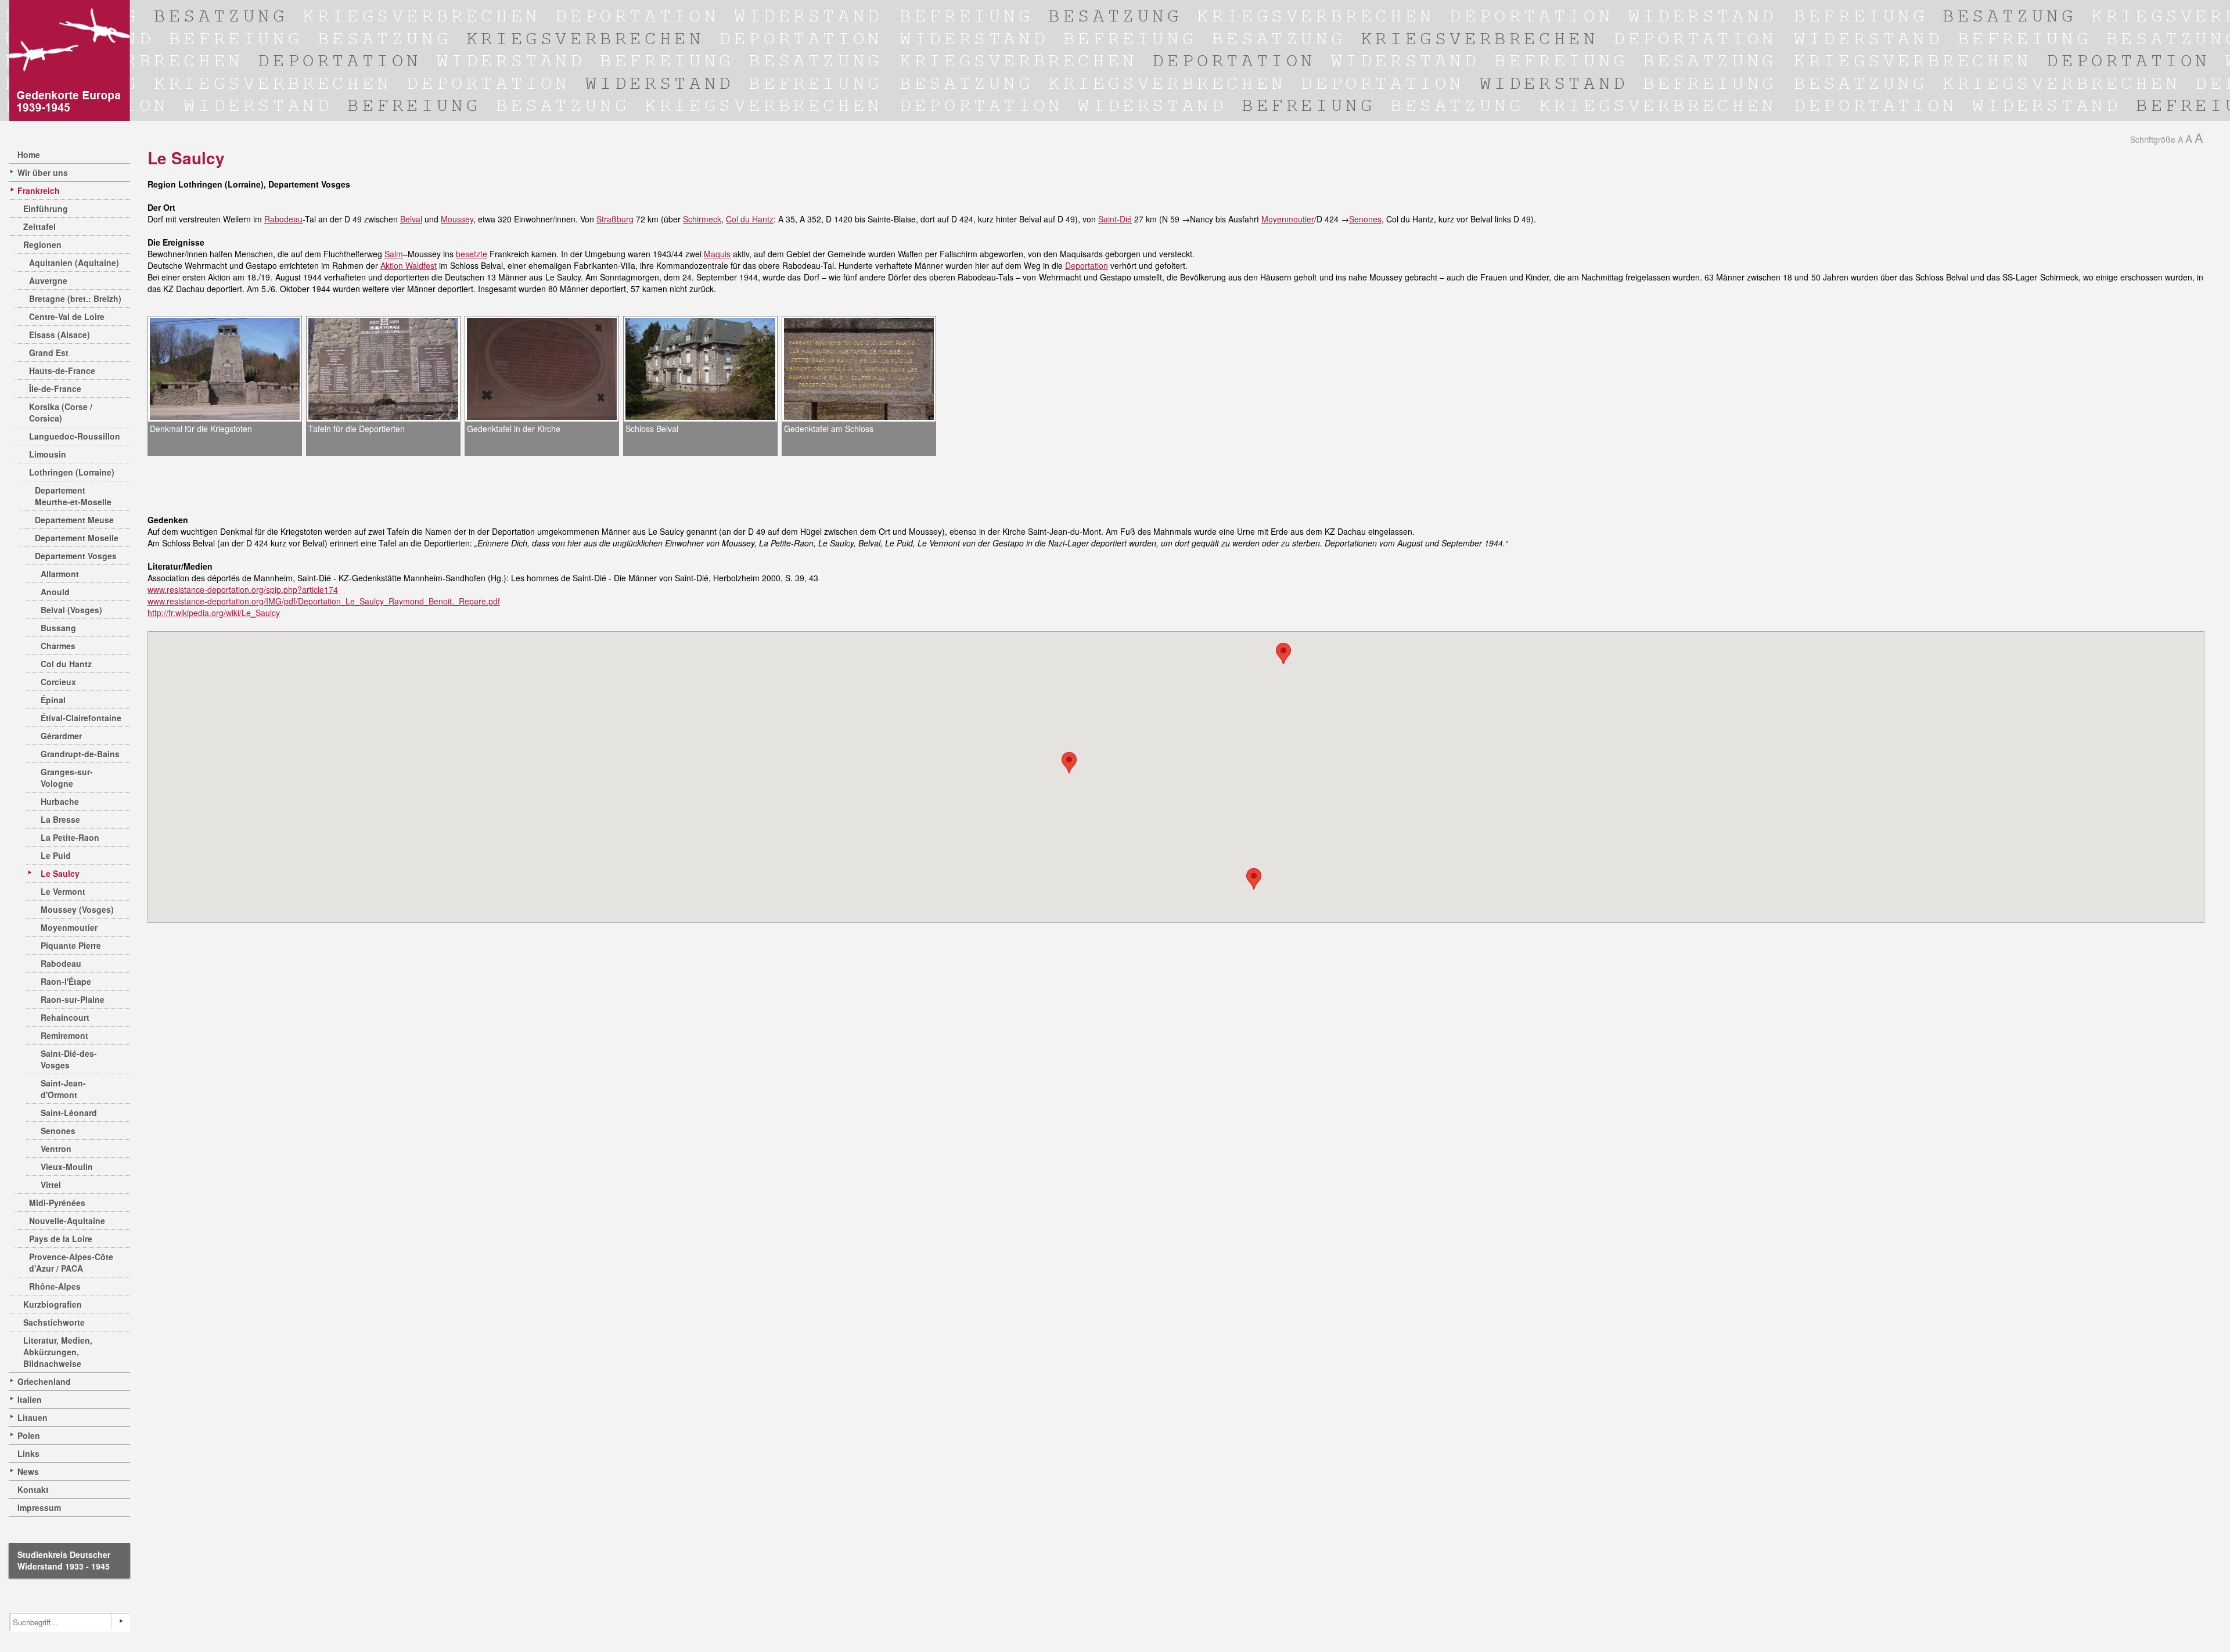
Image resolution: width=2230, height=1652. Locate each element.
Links (28, 1453)
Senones (58, 1131)
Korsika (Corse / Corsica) (61, 412)
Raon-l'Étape (66, 981)
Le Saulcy (60, 873)
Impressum (39, 1507)
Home (29, 154)
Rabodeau (61, 963)
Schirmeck (702, 219)
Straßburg (615, 219)
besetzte (472, 254)
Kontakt (33, 1489)
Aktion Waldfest (409, 265)
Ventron (56, 1149)
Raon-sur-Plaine (73, 999)
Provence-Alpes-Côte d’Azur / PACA (71, 1262)
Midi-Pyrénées (57, 1203)
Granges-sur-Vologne (67, 778)
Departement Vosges (76, 556)
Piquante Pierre (71, 945)
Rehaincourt (65, 1017)
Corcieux (58, 682)
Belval (411, 219)
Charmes (58, 646)
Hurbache (60, 801)
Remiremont (64, 1035)
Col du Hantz (66, 664)
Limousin (48, 454)
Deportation (1087, 265)
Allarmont (60, 574)
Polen (29, 1435)
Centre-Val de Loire (67, 316)
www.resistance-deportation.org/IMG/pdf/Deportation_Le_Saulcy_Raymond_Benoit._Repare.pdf (324, 601)
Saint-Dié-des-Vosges (69, 1059)
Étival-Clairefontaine (81, 718)
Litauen (33, 1417)
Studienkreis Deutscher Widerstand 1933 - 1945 (64, 1560)
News (28, 1471)
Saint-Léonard (69, 1113)
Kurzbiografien (53, 1304)
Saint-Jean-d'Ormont (63, 1089)
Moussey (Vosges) (77, 909)
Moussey (457, 219)
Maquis (717, 254)
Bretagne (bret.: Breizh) (75, 298)
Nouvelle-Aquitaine (67, 1221)
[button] (1254, 879)
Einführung (46, 208)
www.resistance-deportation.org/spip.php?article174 (243, 589)
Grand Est (49, 352)
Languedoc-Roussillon (75, 436)
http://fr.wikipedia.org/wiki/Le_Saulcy (214, 613)
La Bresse (60, 819)
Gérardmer (61, 736)
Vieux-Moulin (67, 1167)
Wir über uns (43, 172)
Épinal (53, 700)
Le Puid (56, 855)
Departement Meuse (74, 520)
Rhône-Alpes (55, 1286)
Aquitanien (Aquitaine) (74, 262)
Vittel (51, 1185)
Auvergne (48, 280)
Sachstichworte (54, 1322)
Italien (30, 1399)
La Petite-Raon (70, 837)
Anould (55, 592)
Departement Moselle (77, 538)
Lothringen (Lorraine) (72, 472)
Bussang (58, 628)
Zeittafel (39, 226)
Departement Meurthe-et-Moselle (73, 496)
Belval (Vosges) (71, 610)
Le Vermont (63, 891)
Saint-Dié (1115, 219)
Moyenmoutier (69, 927)
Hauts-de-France (62, 370)
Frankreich (39, 190)
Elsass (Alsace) (60, 334)
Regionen (42, 244)
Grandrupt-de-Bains (80, 754)
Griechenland (44, 1381)
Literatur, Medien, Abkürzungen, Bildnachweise (58, 1352)
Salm (394, 254)
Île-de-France (55, 388)
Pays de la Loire (61, 1239)
